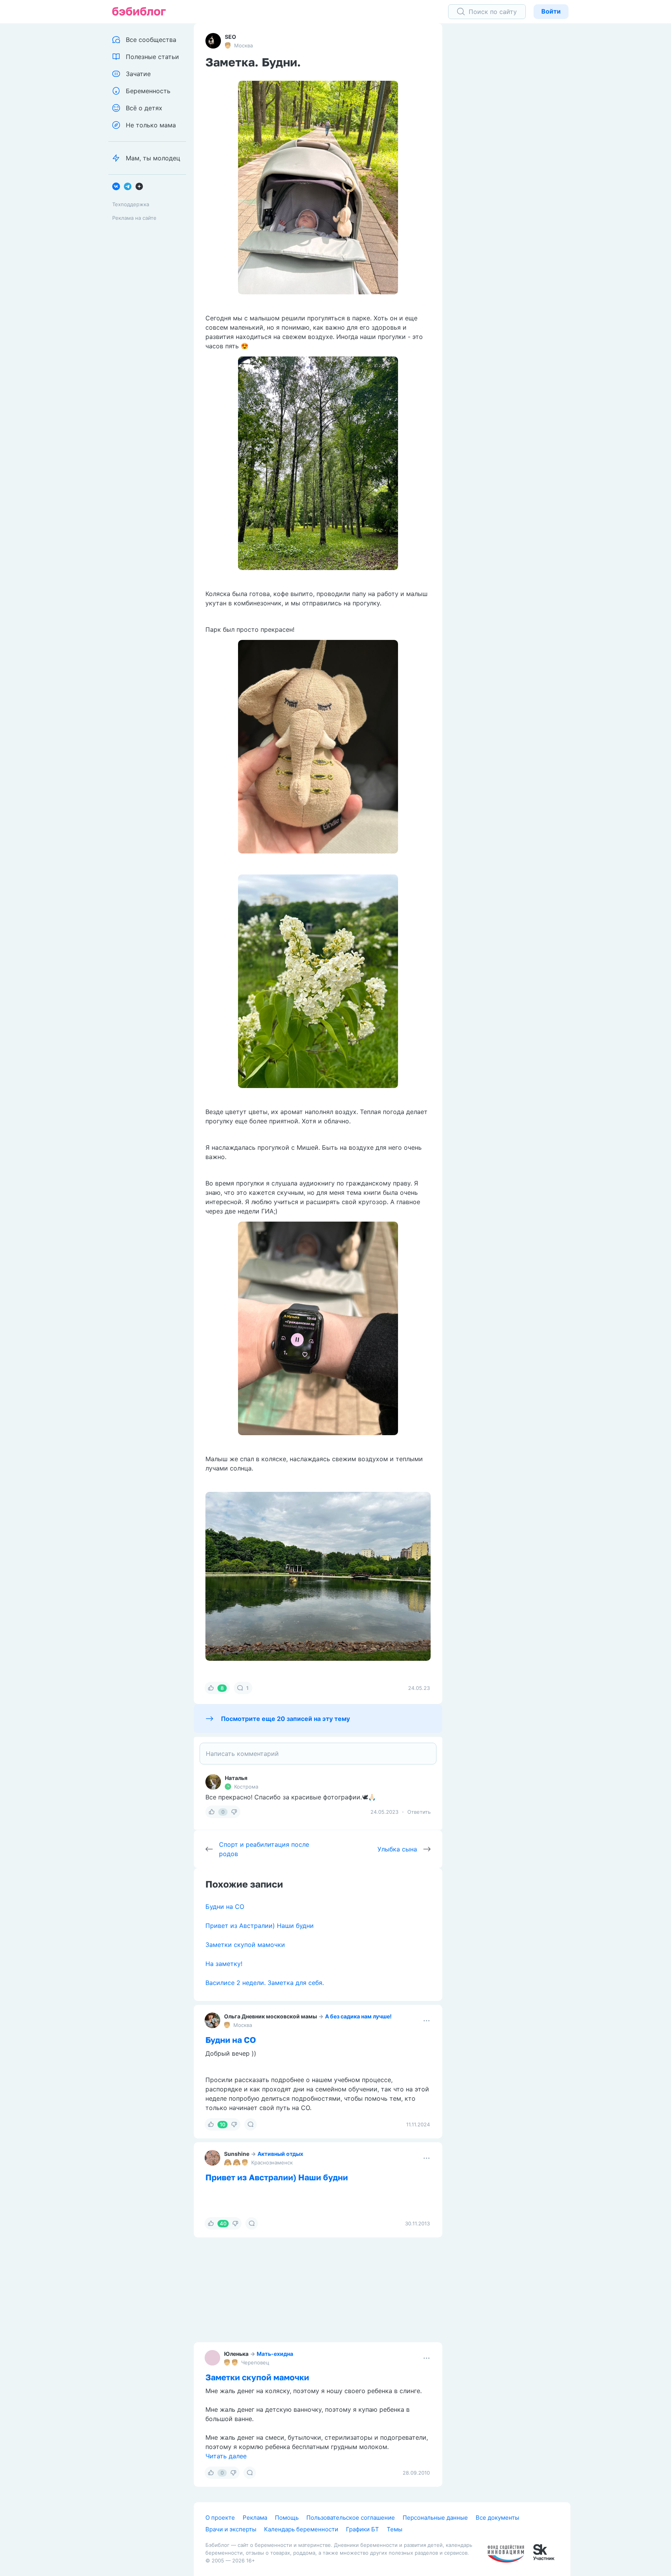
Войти (551, 11)
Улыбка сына (397, 1849)
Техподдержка (131, 204)
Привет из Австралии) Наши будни (260, 1926)
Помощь (287, 2518)
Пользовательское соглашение (351, 2518)
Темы (395, 2529)
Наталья (236, 1778)
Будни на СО (225, 1907)
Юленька (236, 2354)
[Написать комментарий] (318, 1754)
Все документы (497, 2518)
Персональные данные (435, 2518)
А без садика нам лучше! (358, 2016)
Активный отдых (280, 2154)
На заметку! (224, 1964)
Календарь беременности (301, 2529)
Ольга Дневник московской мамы (270, 2016)
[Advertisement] (512, 144)
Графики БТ (362, 2529)
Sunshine (237, 2154)
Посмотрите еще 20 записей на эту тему (285, 1719)
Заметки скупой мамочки (245, 1945)
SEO (230, 37)
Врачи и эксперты (231, 2529)
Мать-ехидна (275, 2354)
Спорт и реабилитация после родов (264, 1849)
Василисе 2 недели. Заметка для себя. (265, 1983)
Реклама (255, 2518)
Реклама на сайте (134, 218)
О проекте (220, 2518)
